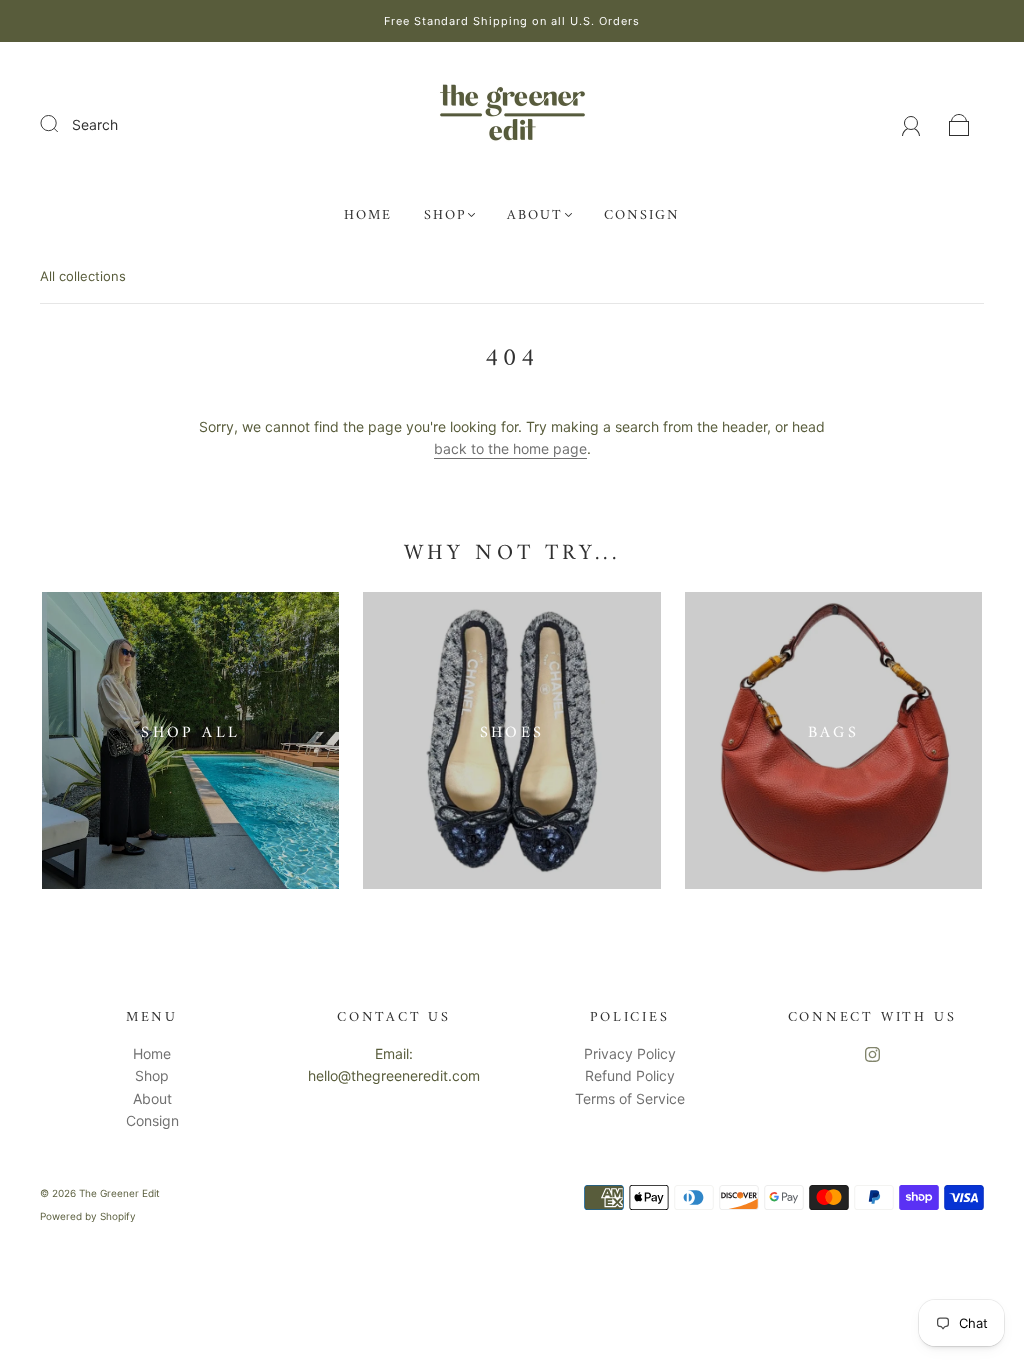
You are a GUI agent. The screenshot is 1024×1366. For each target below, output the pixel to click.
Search (95, 124)
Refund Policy (630, 1075)
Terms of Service (630, 1098)
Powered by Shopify (88, 1216)
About (535, 216)
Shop (445, 216)
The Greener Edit (119, 1193)
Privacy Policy (630, 1053)
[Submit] (62, 124)
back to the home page (510, 448)
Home (368, 216)
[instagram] (872, 1055)
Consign (642, 216)
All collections (83, 276)
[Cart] (959, 124)
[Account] (911, 124)
